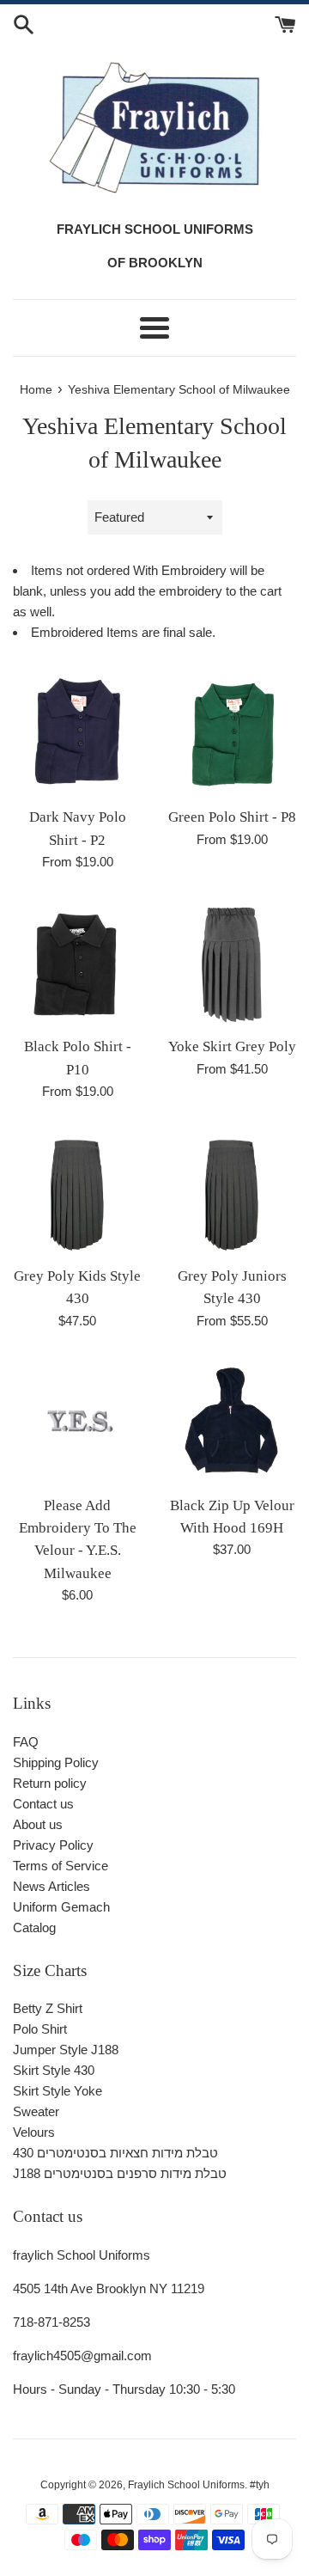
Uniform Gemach (61, 1907)
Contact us (43, 1804)
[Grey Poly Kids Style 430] (77, 1192)
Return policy (50, 1783)
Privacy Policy (53, 1845)
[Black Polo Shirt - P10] (77, 963)
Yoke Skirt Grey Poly (232, 1046)
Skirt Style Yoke (58, 2091)
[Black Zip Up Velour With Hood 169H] (232, 1422)
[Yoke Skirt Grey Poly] (232, 963)
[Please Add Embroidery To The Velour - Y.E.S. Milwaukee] (77, 1422)
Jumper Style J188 (66, 2050)
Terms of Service (61, 1866)
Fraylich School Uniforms (186, 2485)
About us (38, 1824)
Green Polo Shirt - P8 (232, 817)
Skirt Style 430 (54, 2070)
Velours (34, 2132)
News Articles (51, 1886)
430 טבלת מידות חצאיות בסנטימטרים (115, 2153)
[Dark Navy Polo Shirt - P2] (77, 733)
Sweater (36, 2111)
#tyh (260, 2485)
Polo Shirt (40, 2029)
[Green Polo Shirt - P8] (232, 733)
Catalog (34, 1927)
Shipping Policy (56, 1762)
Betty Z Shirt (48, 2008)
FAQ (26, 1742)
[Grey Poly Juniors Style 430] (232, 1192)
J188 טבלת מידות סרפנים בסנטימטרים (120, 2173)
